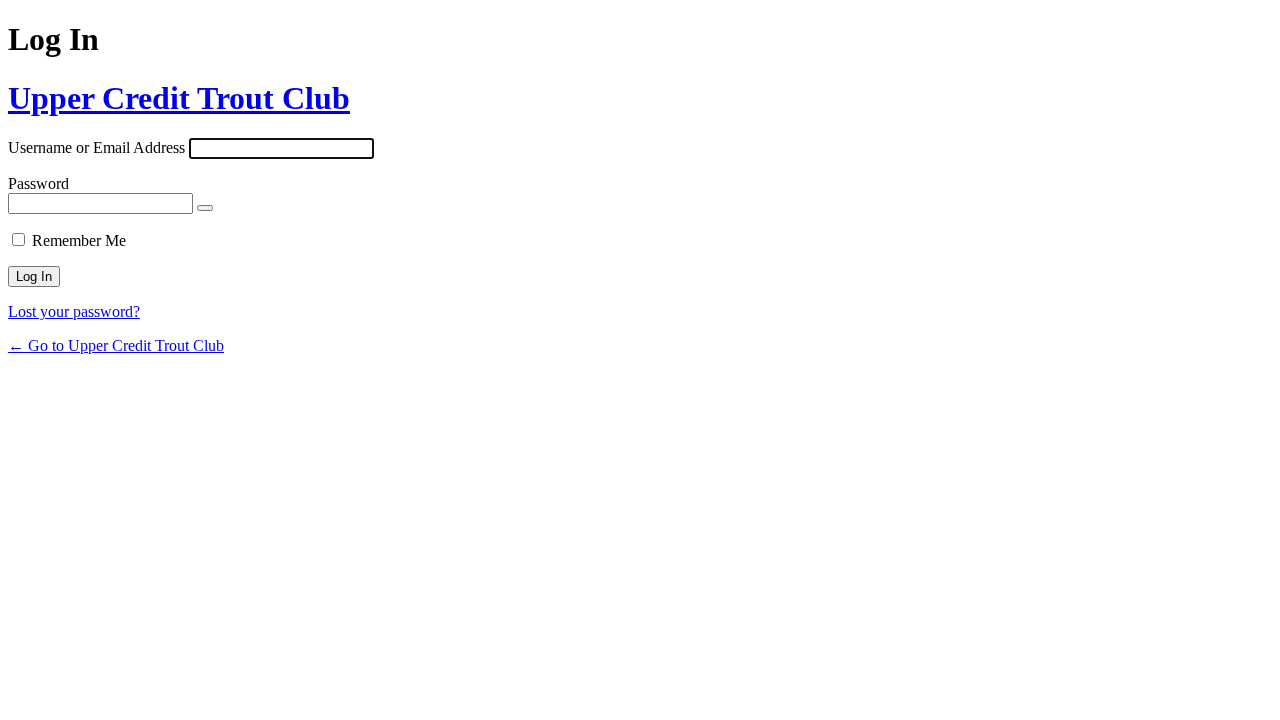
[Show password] (205, 208)
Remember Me (79, 240)
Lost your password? (74, 311)
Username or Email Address (96, 147)
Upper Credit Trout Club (179, 98)
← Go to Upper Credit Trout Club (116, 345)
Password (38, 183)
